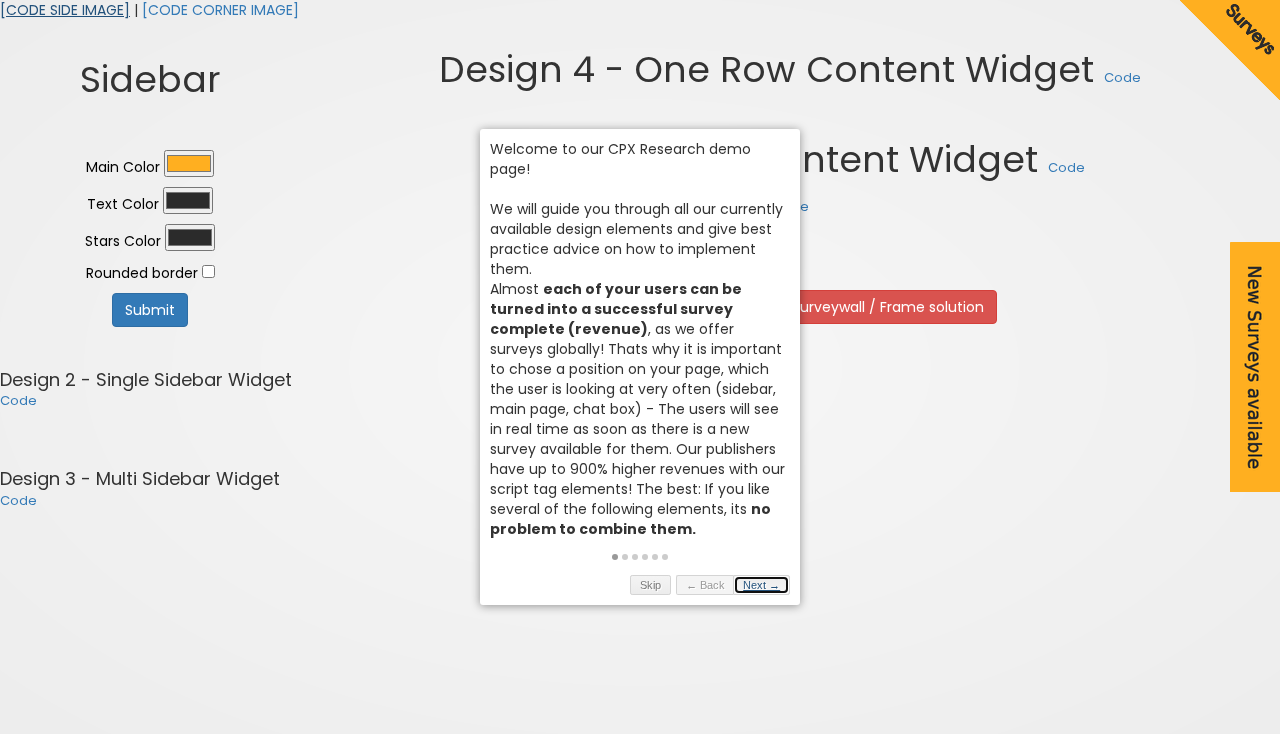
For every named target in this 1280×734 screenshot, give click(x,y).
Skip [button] (650, 585)
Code (18, 400)
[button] (615, 557)
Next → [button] (761, 585)
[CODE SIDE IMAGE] (65, 10)
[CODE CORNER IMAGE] (220, 10)
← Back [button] (705, 585)
